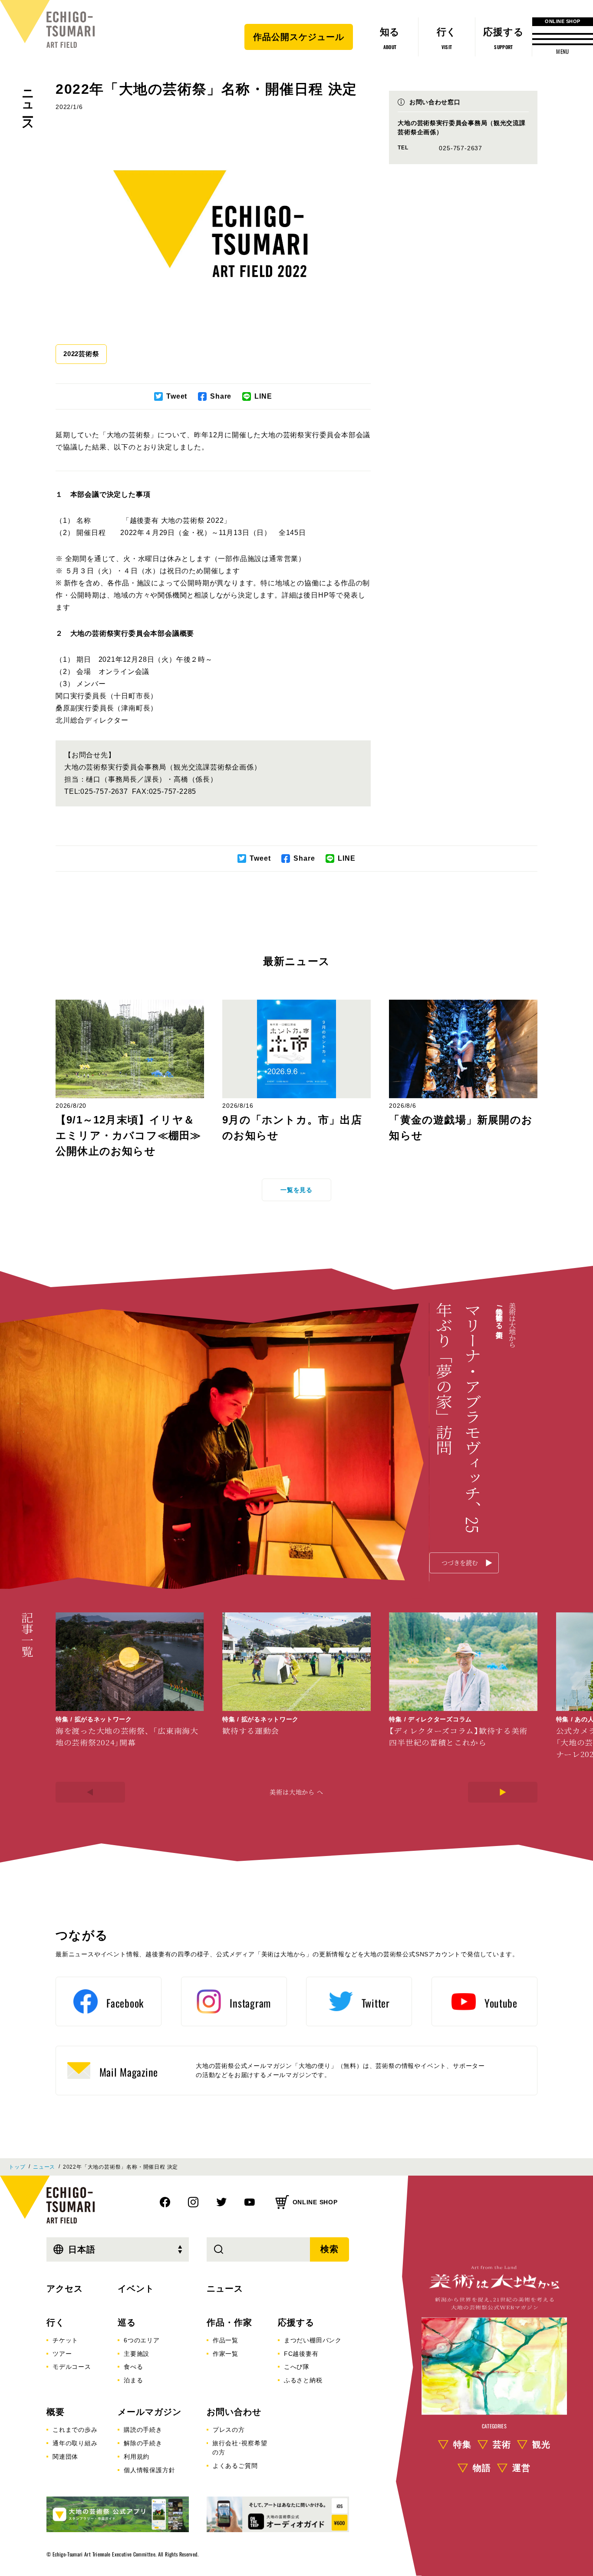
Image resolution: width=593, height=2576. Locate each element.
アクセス (65, 2289)
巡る (127, 2322)
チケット (65, 2340)
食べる (133, 2367)
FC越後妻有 (301, 2354)
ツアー (62, 2354)
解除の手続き (143, 2443)
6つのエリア (142, 2340)
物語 (482, 2467)
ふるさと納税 (303, 2380)
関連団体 (65, 2457)
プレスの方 (229, 2430)
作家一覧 (226, 2354)
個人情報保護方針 (149, 2470)
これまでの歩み (75, 2430)
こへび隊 (297, 2367)
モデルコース (72, 2367)
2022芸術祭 (81, 354)
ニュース (28, 104)
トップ (17, 2167)
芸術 (502, 2444)
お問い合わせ (234, 2412)
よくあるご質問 (235, 2466)
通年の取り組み (75, 2443)
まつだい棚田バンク (313, 2340)
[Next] (503, 1792)
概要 (56, 2412)
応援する (296, 2322)
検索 (329, 2249)
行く (56, 2322)
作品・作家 (229, 2322)
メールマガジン (150, 2412)
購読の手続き (143, 2430)
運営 (521, 2467)
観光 (541, 2444)
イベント (136, 2289)
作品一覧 (226, 2340)
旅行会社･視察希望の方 (240, 2448)
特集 (462, 2444)
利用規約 (137, 2457)
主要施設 (137, 2354)
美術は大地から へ (296, 1792)
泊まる (133, 2380)
